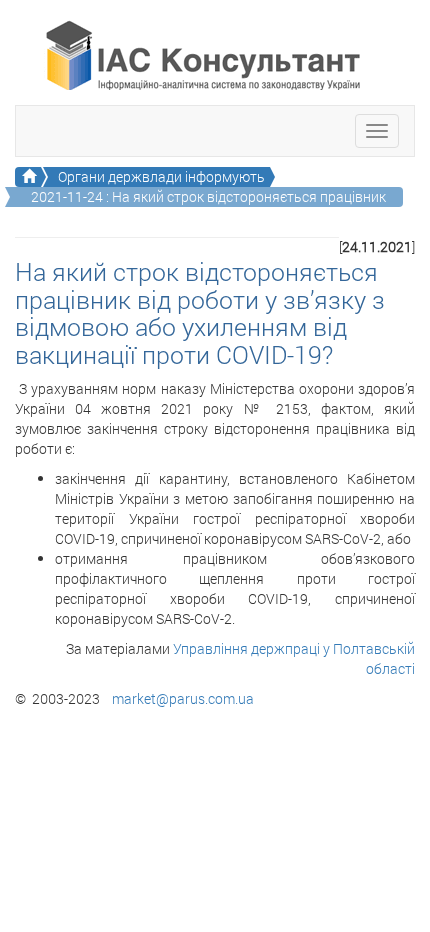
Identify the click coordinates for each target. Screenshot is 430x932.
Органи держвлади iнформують (161, 176)
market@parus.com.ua (183, 698)
